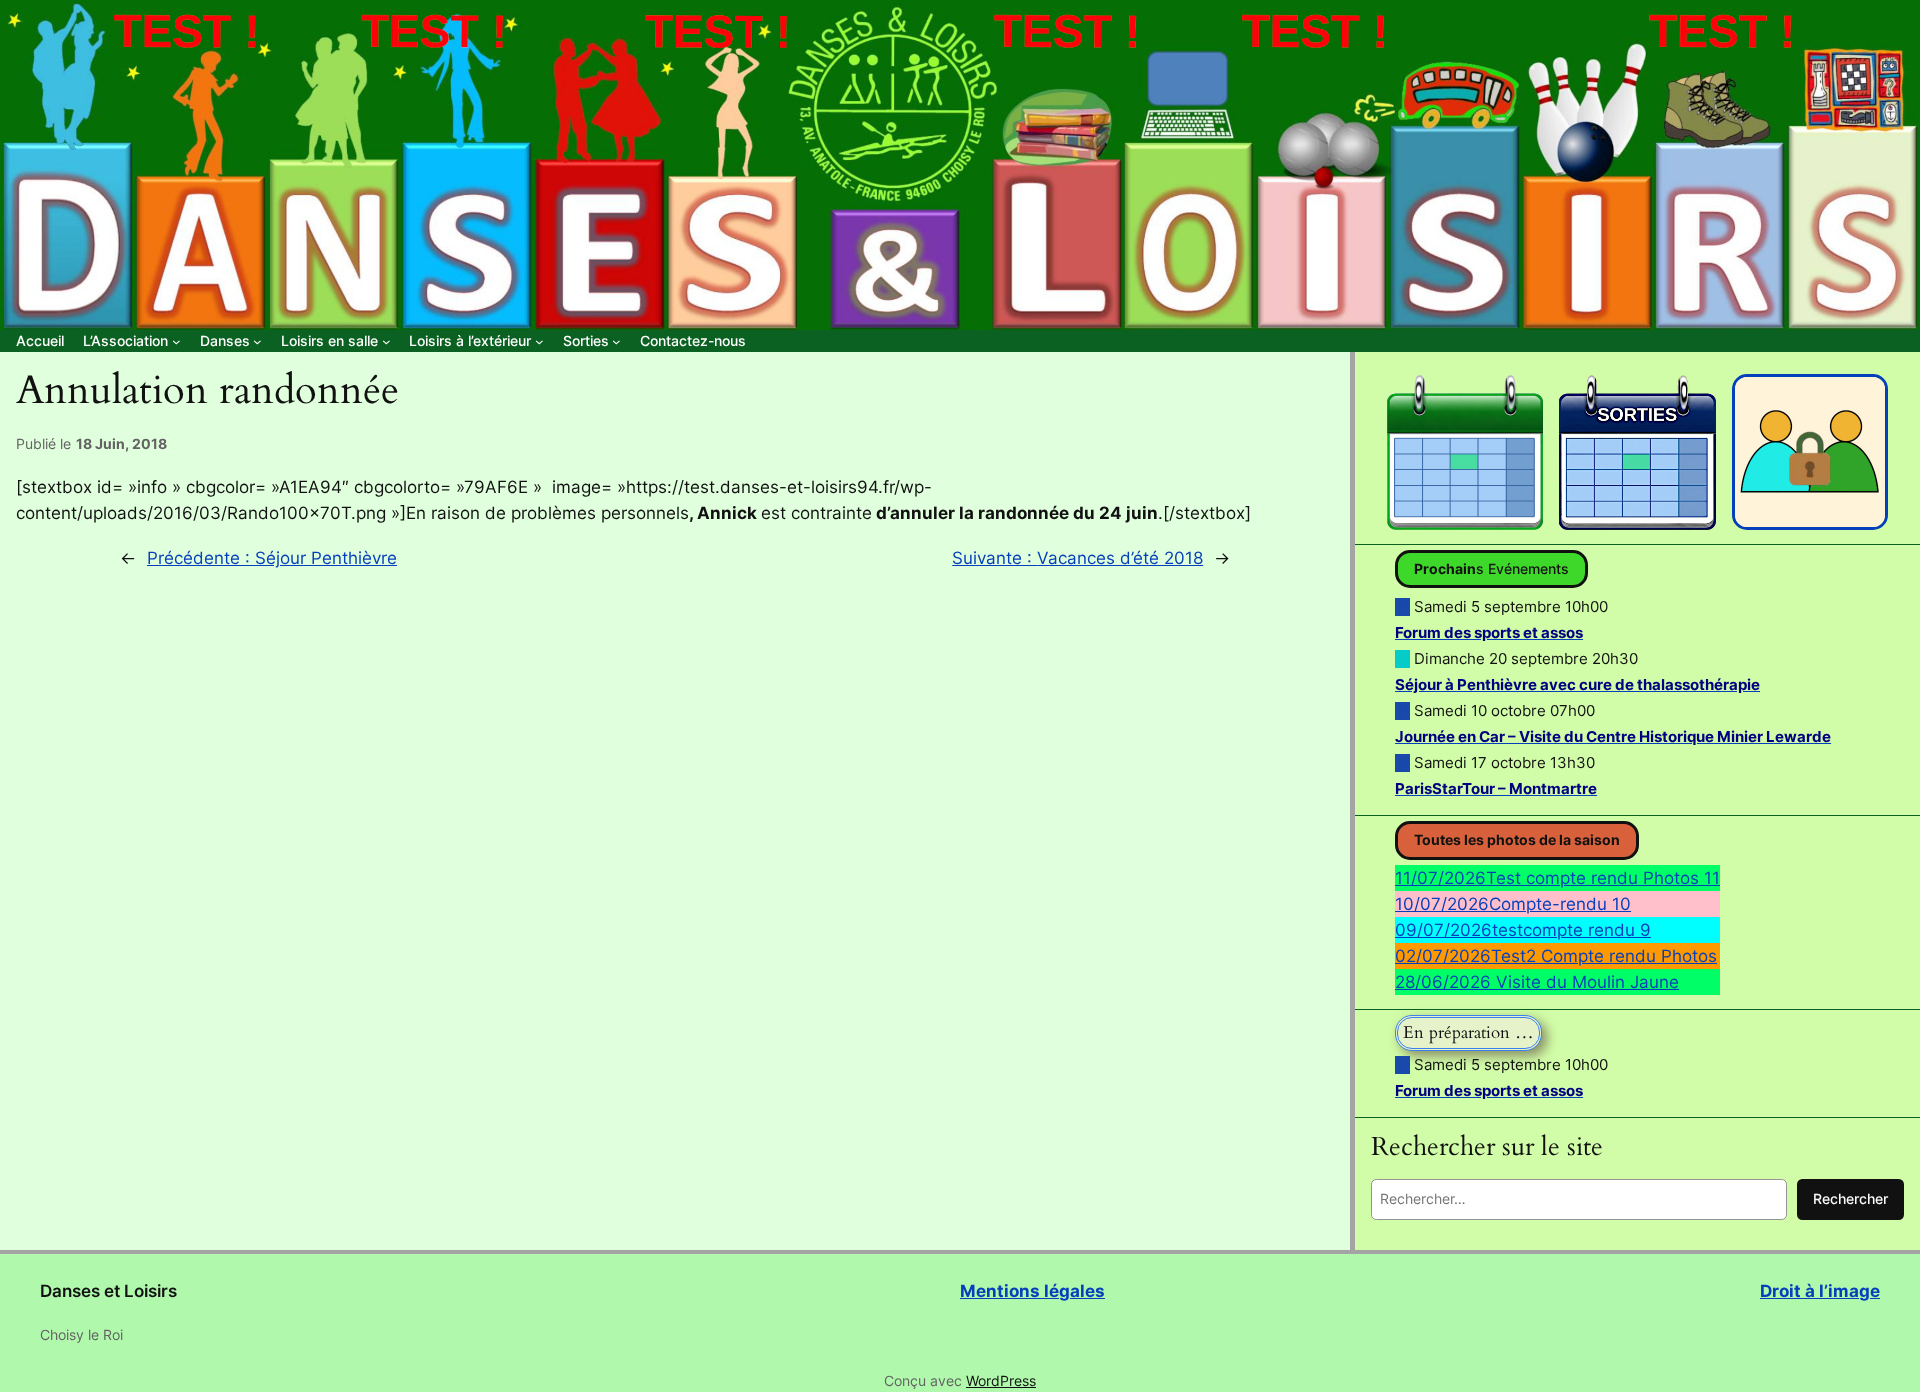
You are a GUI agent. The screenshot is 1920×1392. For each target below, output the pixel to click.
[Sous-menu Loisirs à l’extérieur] (539, 341)
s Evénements (1491, 568)
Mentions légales (1032, 1291)
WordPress (1001, 1380)
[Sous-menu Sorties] (616, 341)
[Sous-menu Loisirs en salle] (386, 341)
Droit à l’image (1820, 1291)
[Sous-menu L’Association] (176, 341)
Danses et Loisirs (108, 1291)
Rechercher (1850, 1198)
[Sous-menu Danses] (257, 341)
